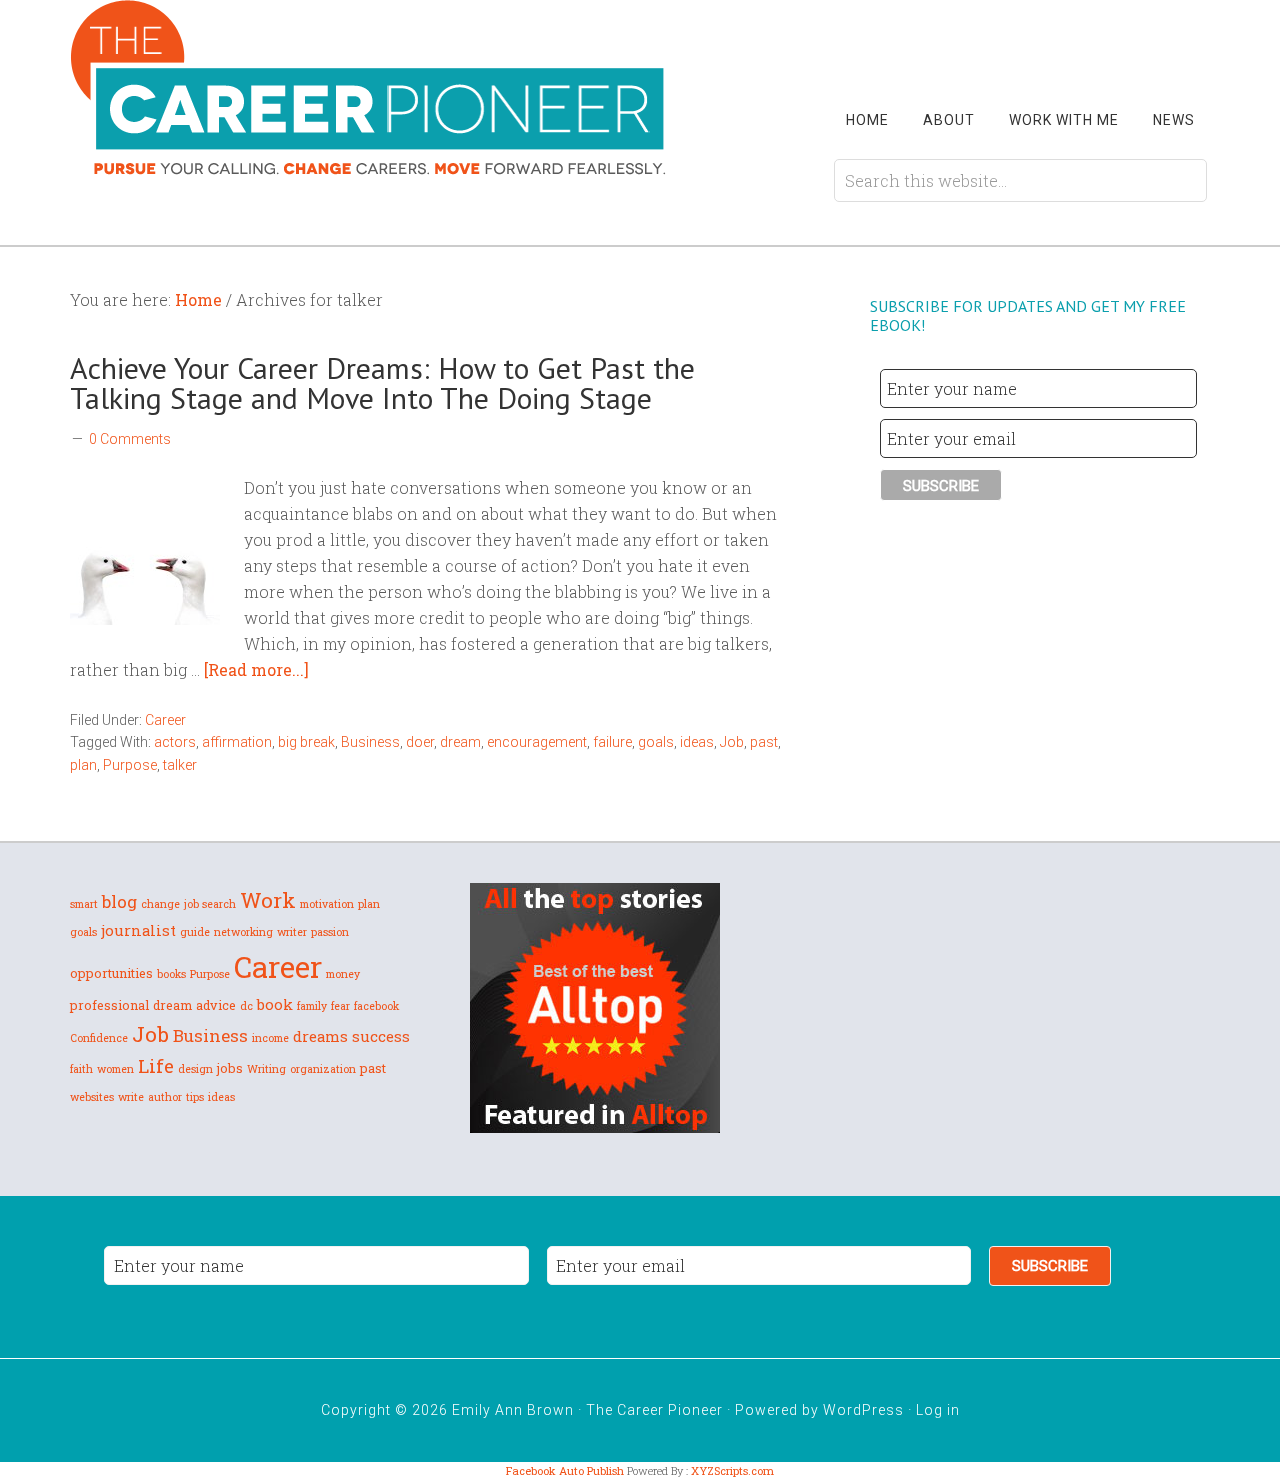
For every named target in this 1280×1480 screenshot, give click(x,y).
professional (109, 1005)
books (171, 974)
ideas (697, 742)
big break (306, 742)
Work (268, 900)
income (270, 1038)
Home (867, 120)
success (381, 1036)
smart (84, 904)
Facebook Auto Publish (565, 1470)
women (115, 1069)
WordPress (863, 1410)
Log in (938, 1410)
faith (81, 1069)
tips (195, 1097)
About (949, 120)
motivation (327, 904)
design (195, 1069)
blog (119, 901)
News (1174, 120)
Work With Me (1064, 120)
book (275, 1004)
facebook (376, 1006)
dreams (320, 1036)
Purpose (130, 765)
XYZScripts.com (732, 1470)
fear (340, 1006)
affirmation (237, 742)
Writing (266, 1069)
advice (216, 1005)
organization (323, 1069)
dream (460, 742)
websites (92, 1097)
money (343, 974)
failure (612, 742)
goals (656, 742)
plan (83, 765)
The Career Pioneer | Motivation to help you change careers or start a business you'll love (370, 87)
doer (420, 742)
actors (175, 742)
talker (180, 765)
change (160, 904)
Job (732, 742)
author (165, 1097)
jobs (230, 1068)
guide (195, 932)
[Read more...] (256, 669)
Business (370, 742)
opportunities (111, 973)
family (312, 1006)
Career (165, 720)
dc (246, 1006)
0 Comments (130, 439)
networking (243, 932)
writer (292, 932)
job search (210, 904)
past (764, 742)
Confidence (99, 1038)
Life (156, 1065)
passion (330, 932)
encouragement (537, 742)
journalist (138, 930)
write (131, 1097)
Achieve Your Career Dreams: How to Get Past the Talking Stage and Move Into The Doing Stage (382, 382)
